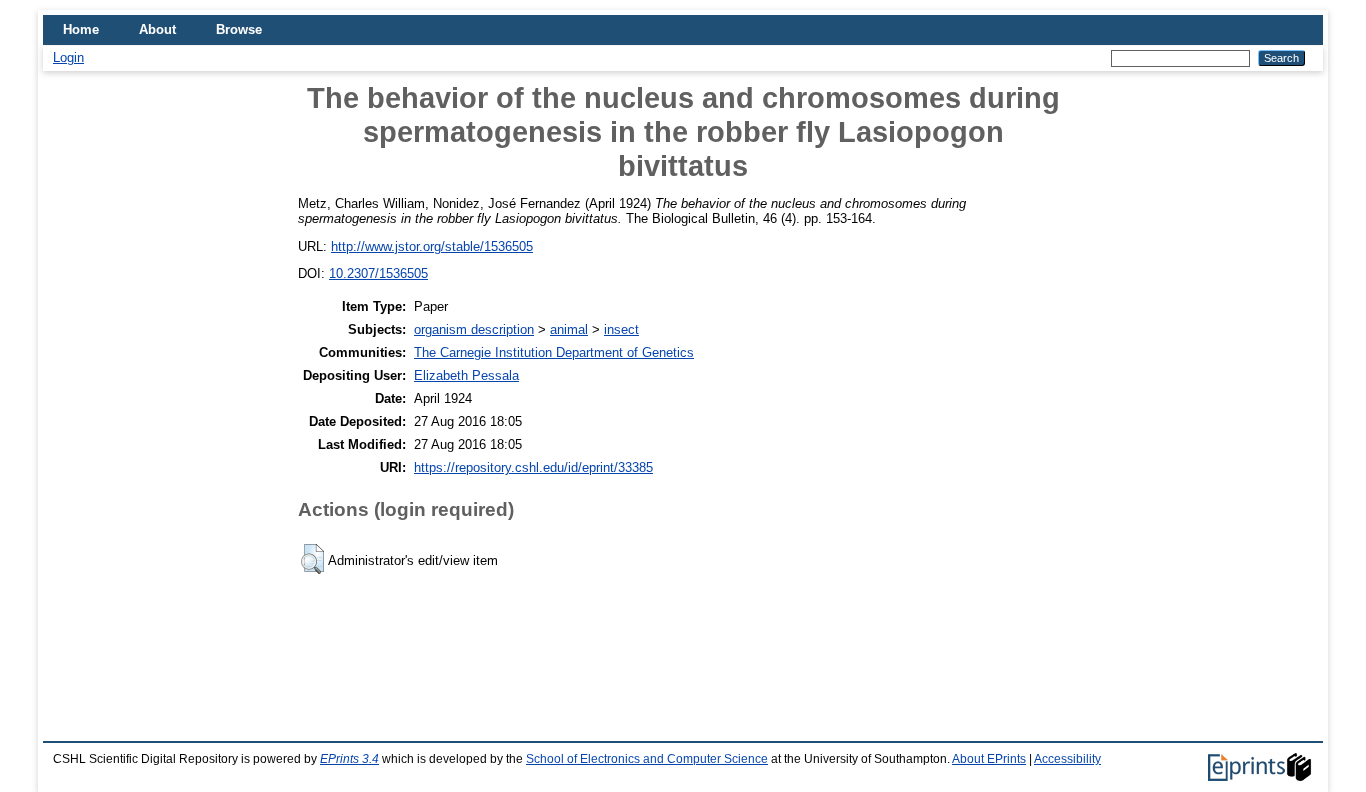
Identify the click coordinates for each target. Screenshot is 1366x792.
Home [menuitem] (81, 29)
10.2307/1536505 (378, 273)
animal (569, 329)
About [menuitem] (157, 29)
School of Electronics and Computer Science (647, 759)
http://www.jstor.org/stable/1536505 (432, 246)
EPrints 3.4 (349, 759)
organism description (474, 329)
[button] (312, 559)
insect (621, 329)
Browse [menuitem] (239, 29)
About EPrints (989, 759)
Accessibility (1067, 759)
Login (68, 57)
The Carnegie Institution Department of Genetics (554, 352)
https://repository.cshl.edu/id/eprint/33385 (533, 467)
